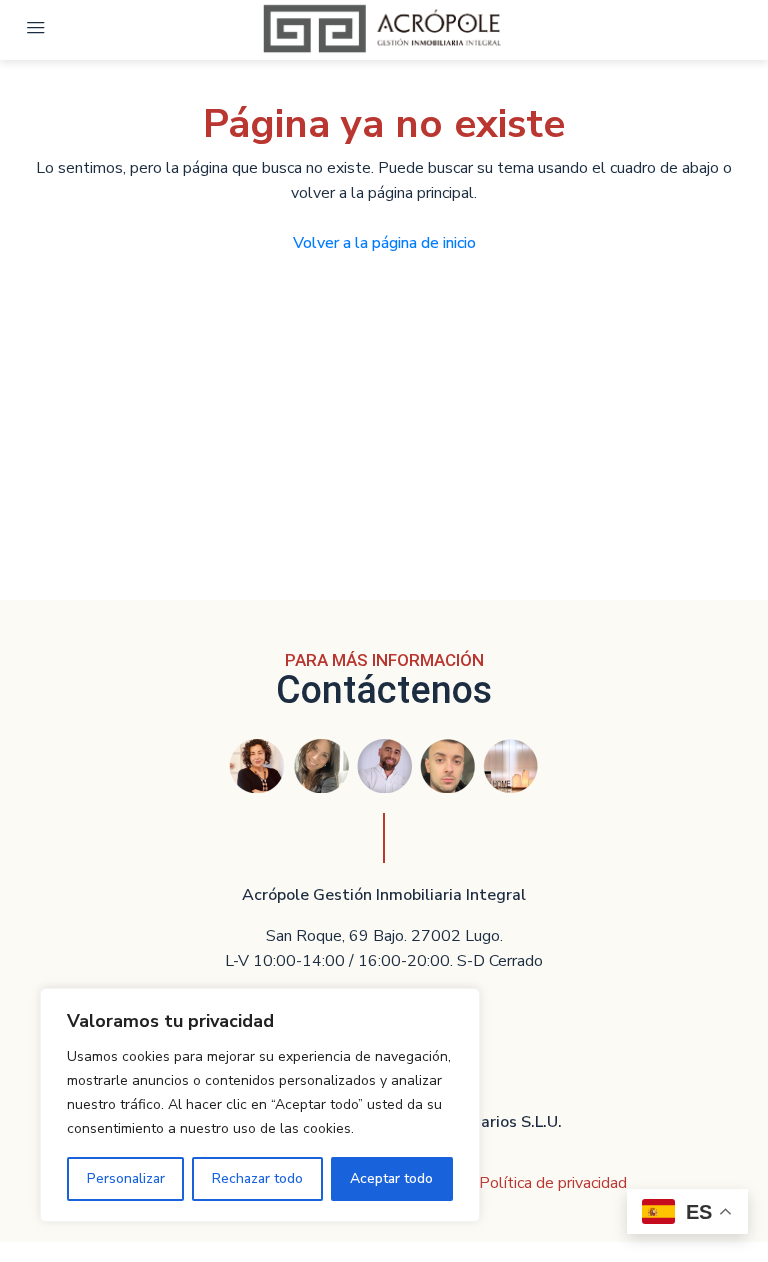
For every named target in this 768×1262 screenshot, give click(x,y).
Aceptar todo (391, 1178)
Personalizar (126, 1178)
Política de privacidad (553, 1183)
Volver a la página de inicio (384, 243)
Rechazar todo (257, 1178)
